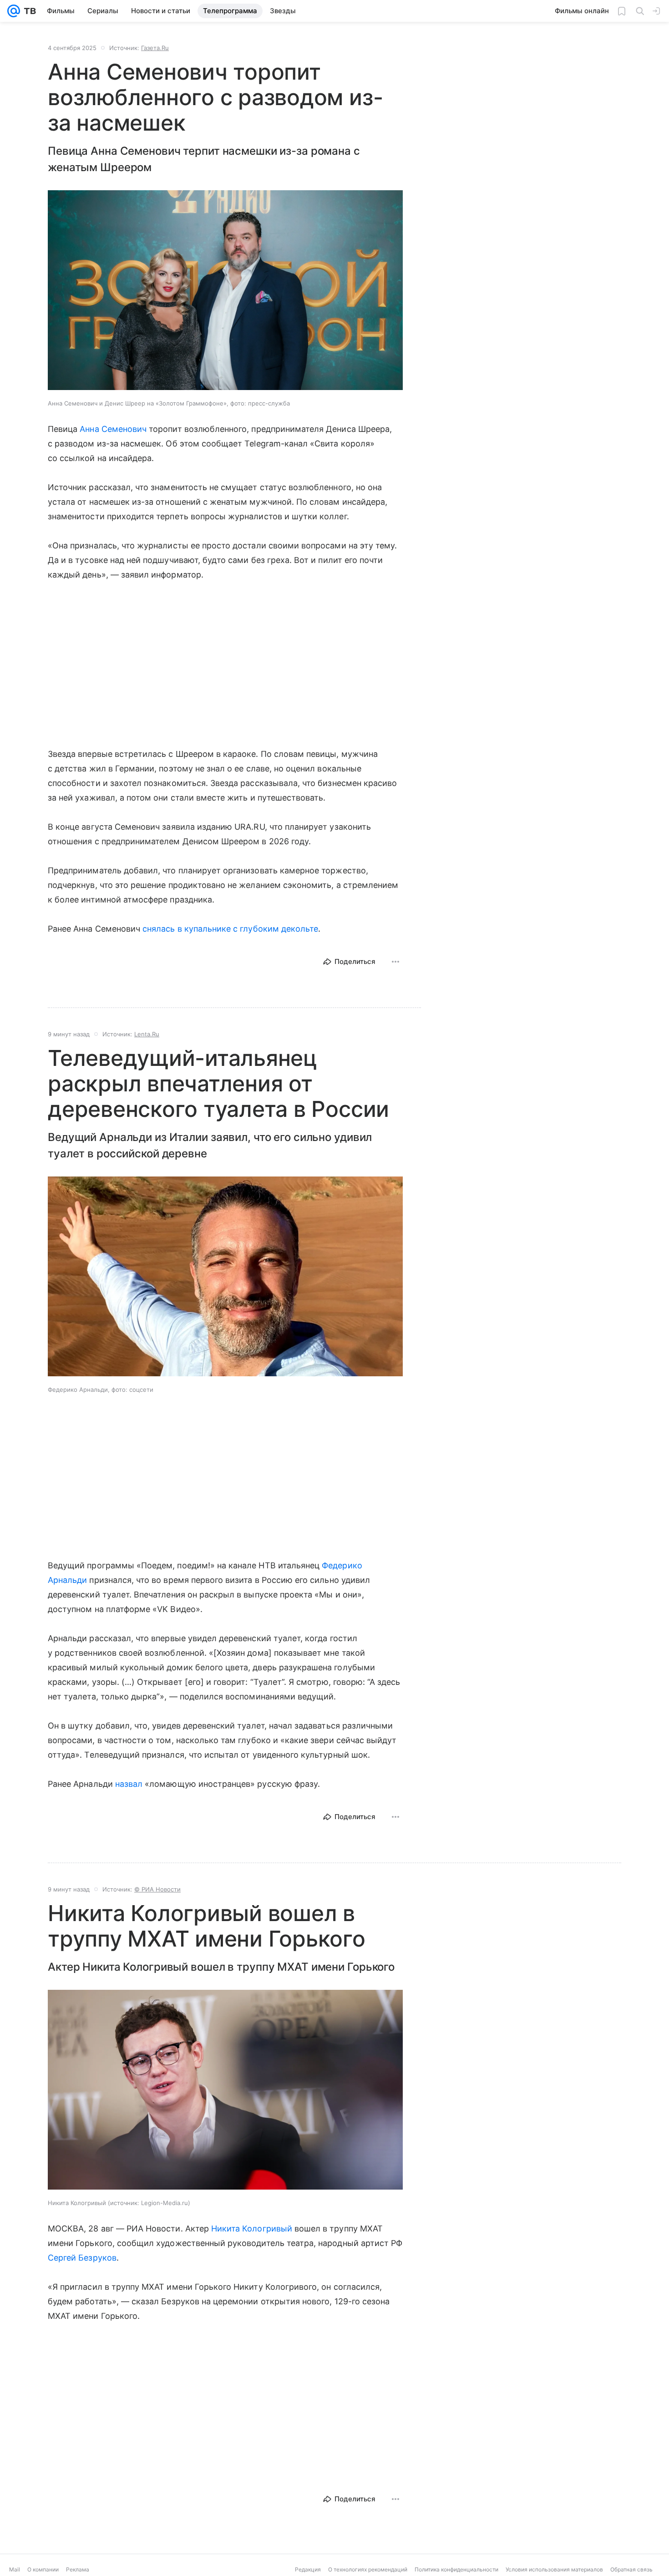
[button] (225, 291)
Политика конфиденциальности (456, 2569)
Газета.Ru (155, 48)
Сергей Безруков (82, 2258)
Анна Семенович (113, 429)
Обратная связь (631, 2569)
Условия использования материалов (554, 2569)
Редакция (308, 2569)
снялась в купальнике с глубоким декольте (230, 929)
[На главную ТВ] (28, 11)
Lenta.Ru (147, 1034)
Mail (15, 2569)
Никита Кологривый (252, 2229)
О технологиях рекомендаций (368, 2569)
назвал (129, 1784)
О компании (43, 2569)
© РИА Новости (157, 1889)
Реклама (78, 2569)
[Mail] (14, 11)
